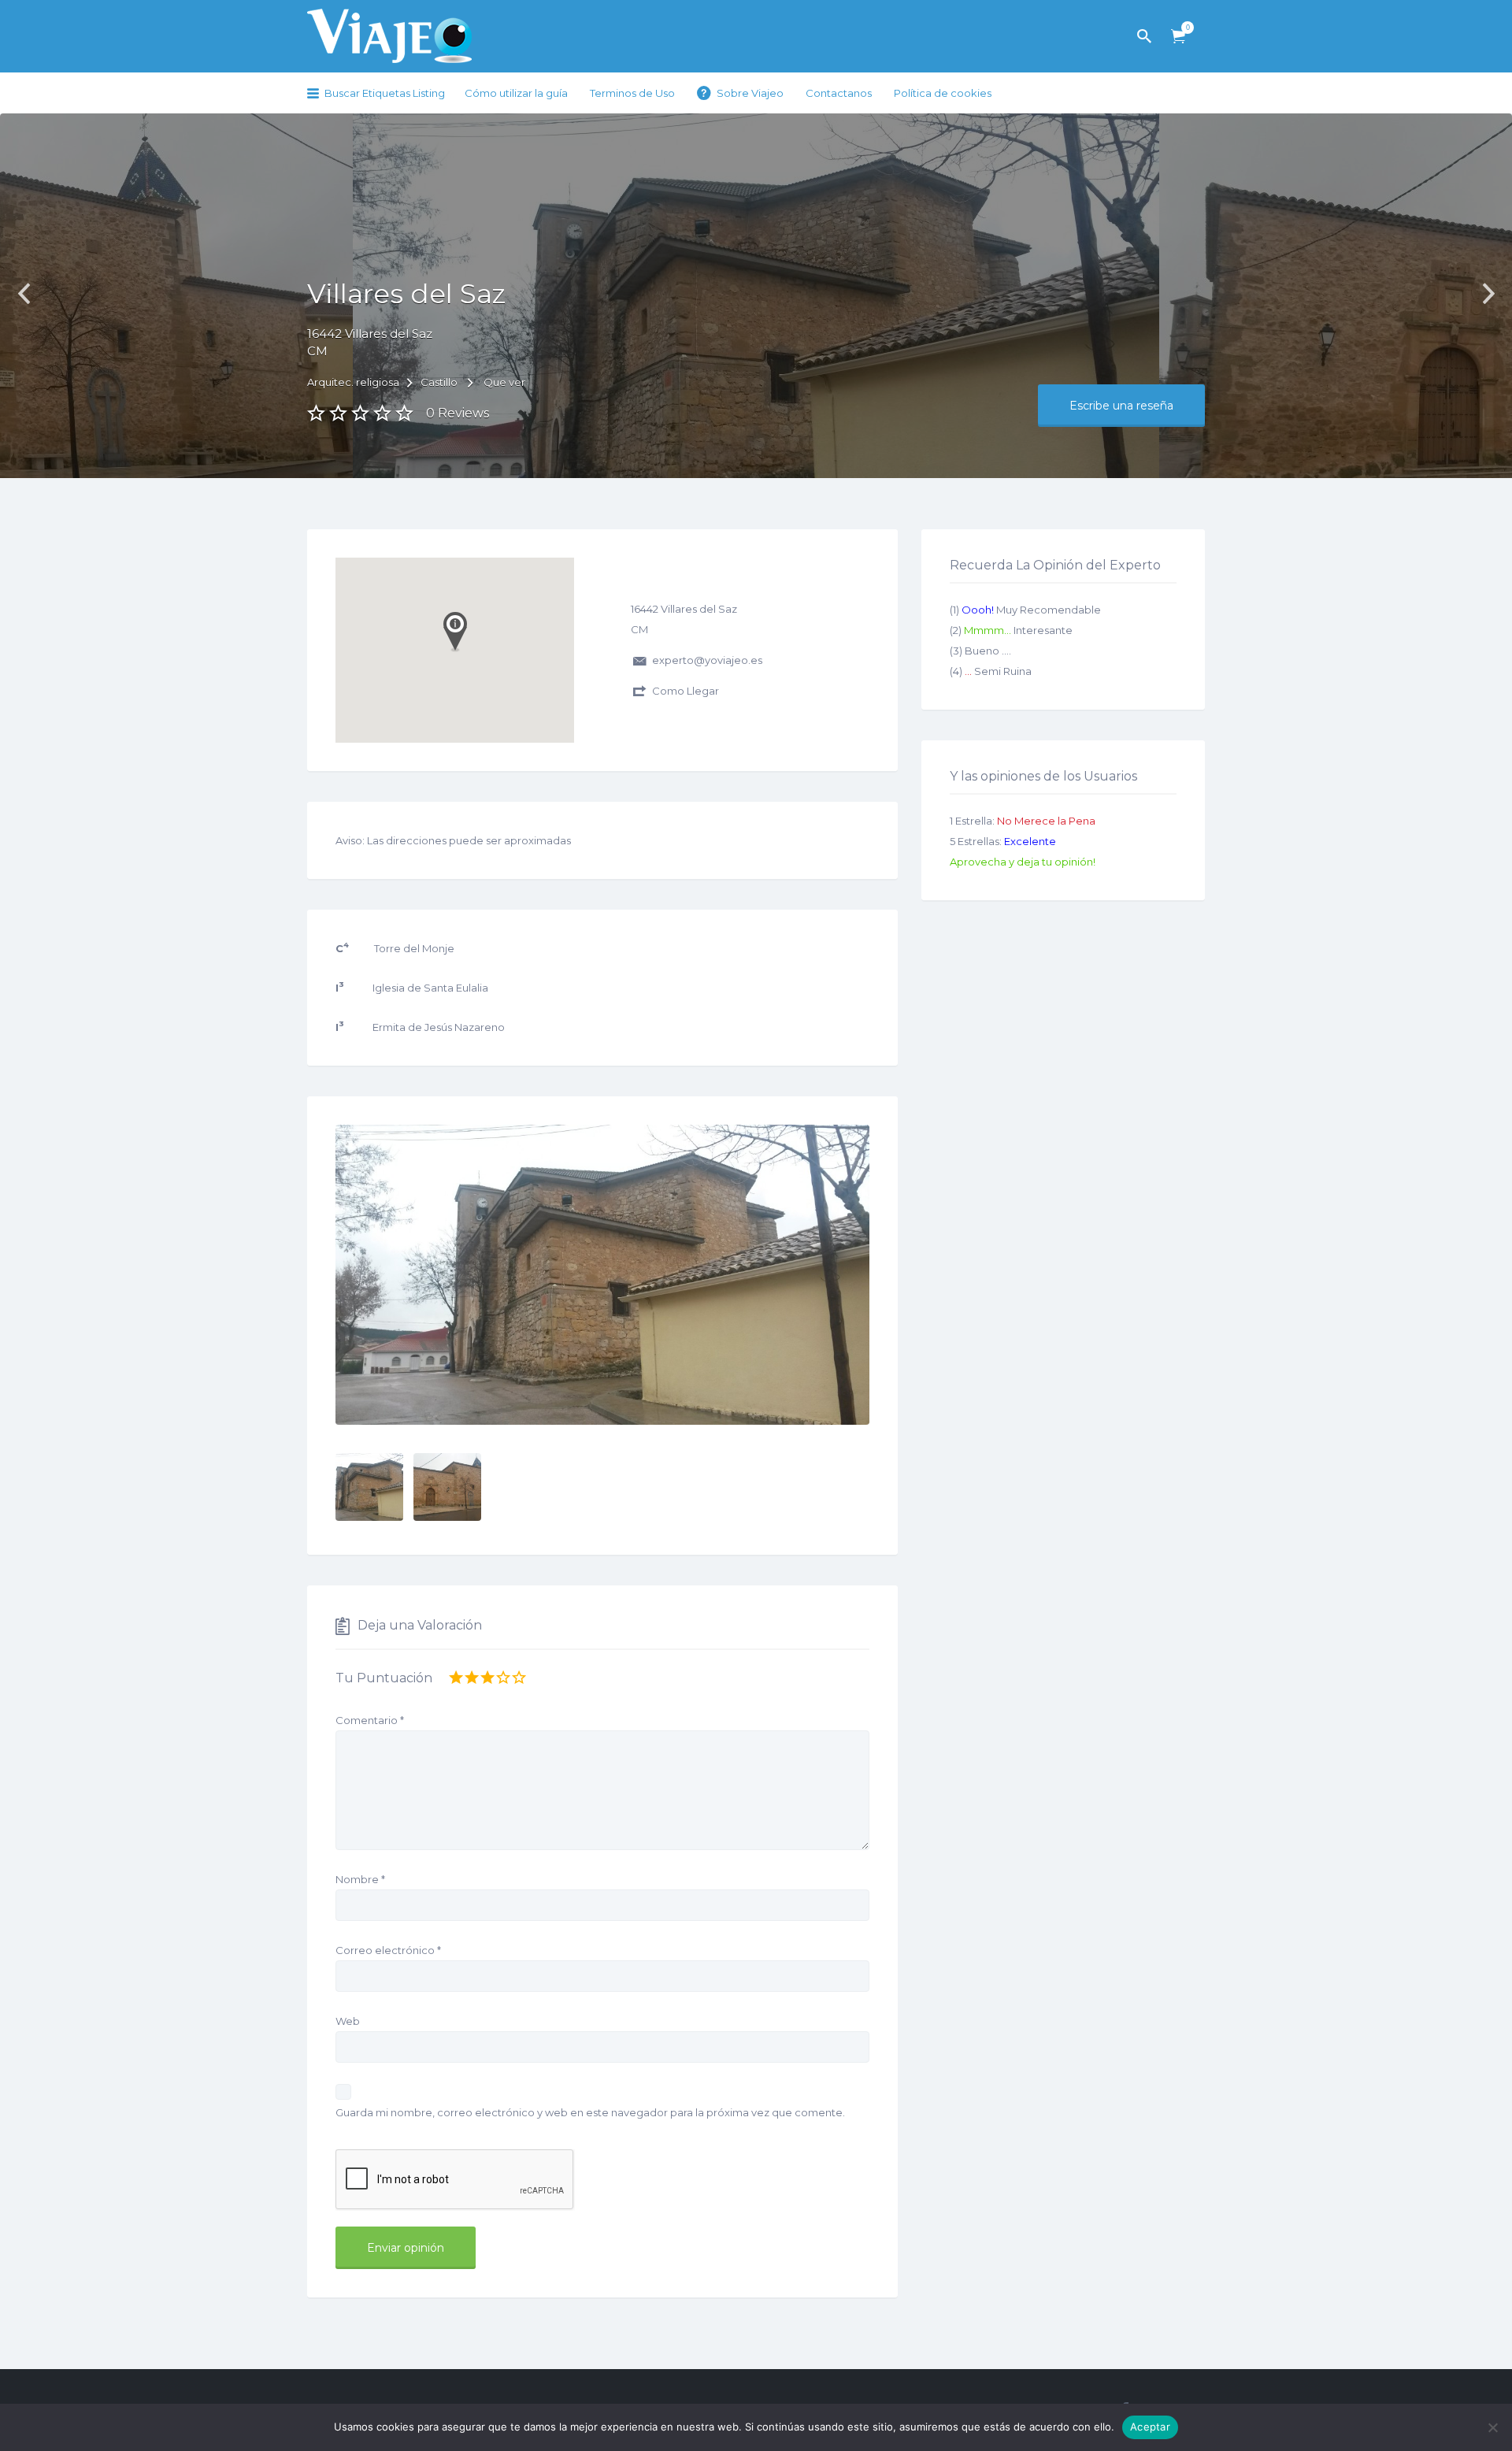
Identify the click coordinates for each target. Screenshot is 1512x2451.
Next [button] (1488, 294)
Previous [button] (24, 294)
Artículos (1178, 37)
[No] (1492, 2427)
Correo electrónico (388, 1950)
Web (348, 2021)
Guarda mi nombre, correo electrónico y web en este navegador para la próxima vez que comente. (590, 2112)
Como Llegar (686, 691)
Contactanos (839, 93)
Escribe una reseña (1121, 406)
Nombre (360, 1879)
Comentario (370, 1720)
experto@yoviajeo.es (707, 660)
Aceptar (1150, 2427)
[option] (602, 1275)
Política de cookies (943, 93)
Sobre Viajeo (750, 93)
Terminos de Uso (632, 93)
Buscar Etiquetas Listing (385, 93)
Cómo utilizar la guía (516, 93)
